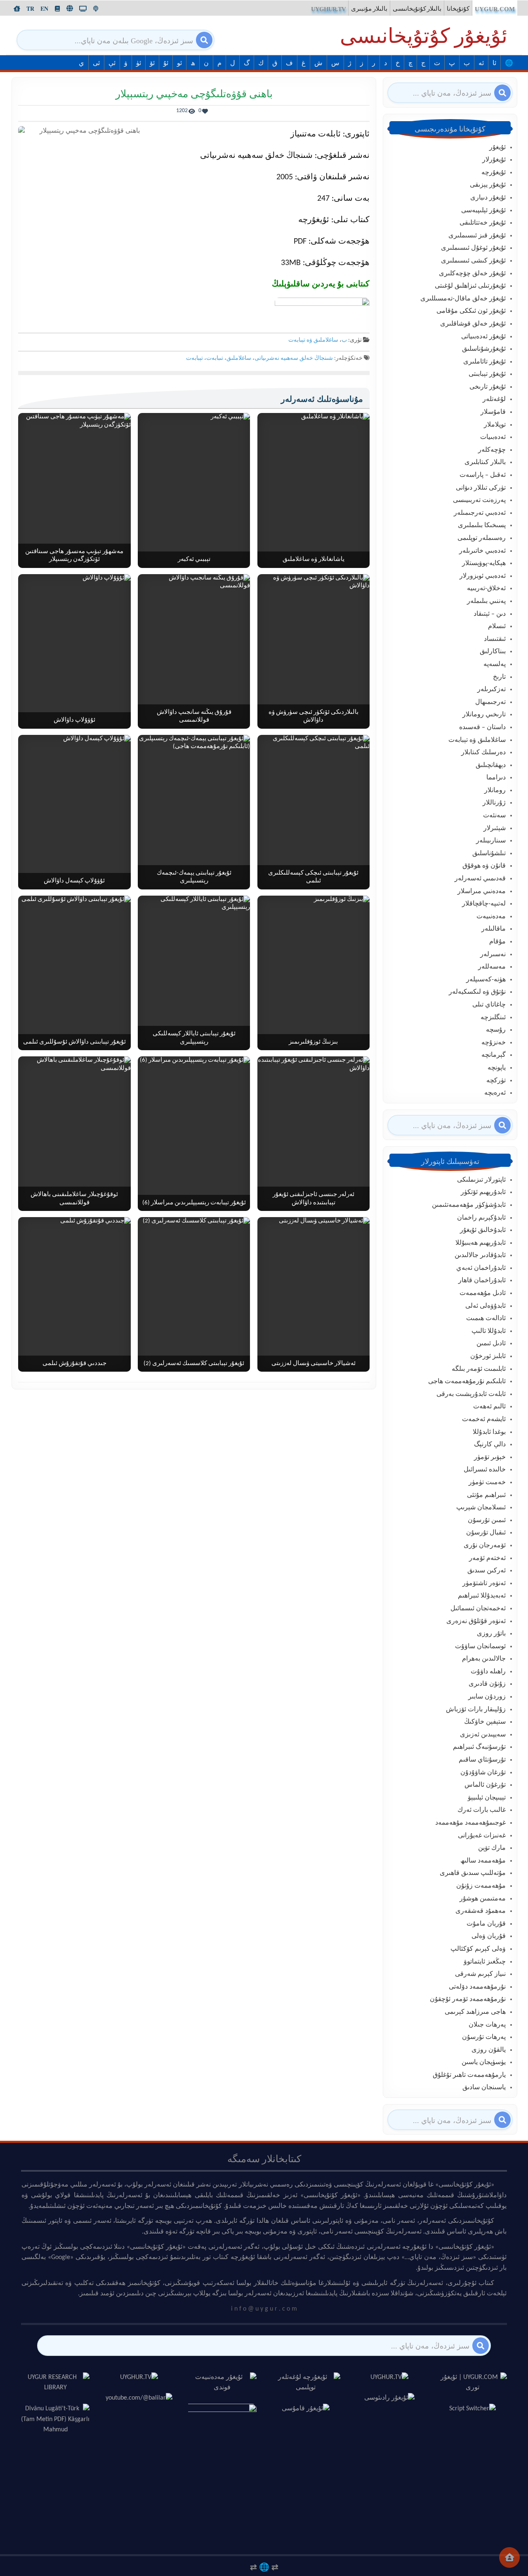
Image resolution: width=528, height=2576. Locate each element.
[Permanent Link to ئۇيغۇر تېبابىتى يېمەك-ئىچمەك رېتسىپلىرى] (194, 812)
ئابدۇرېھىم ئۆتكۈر (483, 1192)
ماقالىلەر (494, 929)
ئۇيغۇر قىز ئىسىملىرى (477, 236)
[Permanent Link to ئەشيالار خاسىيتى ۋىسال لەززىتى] (314, 1294)
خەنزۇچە (494, 1043)
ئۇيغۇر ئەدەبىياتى (483, 337)
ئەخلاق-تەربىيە (486, 589)
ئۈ (139, 63)
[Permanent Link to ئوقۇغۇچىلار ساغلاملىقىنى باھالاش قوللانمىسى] (74, 1134)
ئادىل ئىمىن (491, 1344)
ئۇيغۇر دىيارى (488, 198)
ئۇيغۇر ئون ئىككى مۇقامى (471, 311)
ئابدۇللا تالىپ (489, 1331)
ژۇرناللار (494, 803)
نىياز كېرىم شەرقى (480, 1974)
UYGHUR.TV (328, 9)
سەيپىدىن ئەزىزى (483, 1735)
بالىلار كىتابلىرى (485, 462)
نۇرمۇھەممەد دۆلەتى (477, 1987)
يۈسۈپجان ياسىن (484, 2062)
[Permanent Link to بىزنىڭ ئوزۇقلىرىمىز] (314, 973)
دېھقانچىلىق (491, 765)
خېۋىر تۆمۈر (490, 1457)
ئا (494, 63)
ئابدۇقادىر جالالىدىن (480, 1255)
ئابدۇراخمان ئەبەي (481, 1268)
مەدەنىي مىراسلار (482, 892)
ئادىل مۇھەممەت (483, 1293)
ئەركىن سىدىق (487, 1571)
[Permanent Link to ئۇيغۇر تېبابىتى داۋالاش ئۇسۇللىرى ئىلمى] (74, 973)
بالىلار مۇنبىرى (369, 9)
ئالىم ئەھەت (489, 1407)
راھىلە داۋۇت (488, 1672)
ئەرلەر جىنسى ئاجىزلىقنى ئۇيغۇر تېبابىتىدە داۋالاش (313, 1199)
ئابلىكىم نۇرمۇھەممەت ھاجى (467, 1382)
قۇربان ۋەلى (489, 1936)
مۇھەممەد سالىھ (483, 1861)
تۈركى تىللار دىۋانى (481, 488)
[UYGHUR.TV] (83, 9)
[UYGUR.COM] (17, 9)
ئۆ (152, 63)
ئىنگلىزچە (493, 1018)
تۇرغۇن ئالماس (485, 1785)
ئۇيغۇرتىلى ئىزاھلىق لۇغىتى (470, 286)
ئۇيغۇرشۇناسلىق (484, 349)
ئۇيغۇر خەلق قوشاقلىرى (473, 324)
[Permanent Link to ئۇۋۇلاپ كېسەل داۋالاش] (74, 812)
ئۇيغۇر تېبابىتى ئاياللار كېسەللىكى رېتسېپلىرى (194, 1038)
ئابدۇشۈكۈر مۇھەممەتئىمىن (469, 1205)
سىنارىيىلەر (491, 841)
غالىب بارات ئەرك (482, 1810)
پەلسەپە (495, 664)
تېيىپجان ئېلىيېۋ (487, 1798)
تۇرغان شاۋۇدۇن (483, 1773)
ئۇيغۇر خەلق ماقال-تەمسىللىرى (463, 299)
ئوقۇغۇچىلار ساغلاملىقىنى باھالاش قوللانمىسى (74, 1199)
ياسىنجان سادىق (484, 2088)
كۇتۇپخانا (458, 9)
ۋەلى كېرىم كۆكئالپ (478, 1949)
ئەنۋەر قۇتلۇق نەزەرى (476, 1621)
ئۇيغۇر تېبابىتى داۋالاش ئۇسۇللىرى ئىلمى (74, 1042)
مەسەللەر (492, 967)
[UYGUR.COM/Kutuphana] (57, 9)
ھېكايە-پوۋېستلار (484, 563)
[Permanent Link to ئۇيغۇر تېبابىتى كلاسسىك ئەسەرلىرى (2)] (194, 1294)
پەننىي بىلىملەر (486, 601)
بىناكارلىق (493, 652)
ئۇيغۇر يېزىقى (488, 185)
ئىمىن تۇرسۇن (487, 1520)
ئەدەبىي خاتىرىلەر (482, 551)
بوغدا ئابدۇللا (489, 1432)
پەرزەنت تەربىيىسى (479, 500)
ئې (112, 63)
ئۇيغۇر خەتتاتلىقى (483, 223)
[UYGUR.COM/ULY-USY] (70, 8)
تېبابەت (194, 358)
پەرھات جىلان (487, 2025)
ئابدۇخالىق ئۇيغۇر (483, 1230)
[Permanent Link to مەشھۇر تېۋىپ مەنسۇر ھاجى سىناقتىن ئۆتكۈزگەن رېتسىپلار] (74, 490)
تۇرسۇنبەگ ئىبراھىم (479, 1747)
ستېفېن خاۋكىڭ (485, 1722)
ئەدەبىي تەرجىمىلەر (480, 513)
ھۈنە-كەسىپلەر (486, 980)
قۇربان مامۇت (486, 1924)
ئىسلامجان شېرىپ (481, 1508)
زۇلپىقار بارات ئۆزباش (476, 1710)
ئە (481, 63)
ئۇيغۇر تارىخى (488, 387)
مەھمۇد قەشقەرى (481, 1911)
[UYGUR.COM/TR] (30, 9)
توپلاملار (495, 425)
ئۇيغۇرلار (494, 160)
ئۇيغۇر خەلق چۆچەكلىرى (472, 274)
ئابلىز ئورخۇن (488, 1356)
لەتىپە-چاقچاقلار (484, 904)
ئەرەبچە (495, 1093)
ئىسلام (497, 626)
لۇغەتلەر (494, 399)
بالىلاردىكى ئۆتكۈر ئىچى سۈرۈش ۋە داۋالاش (313, 717)
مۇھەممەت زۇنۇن (481, 1886)
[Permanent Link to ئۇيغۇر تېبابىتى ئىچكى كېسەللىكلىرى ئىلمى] (314, 812)
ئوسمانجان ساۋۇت (480, 1647)
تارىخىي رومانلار (484, 715)
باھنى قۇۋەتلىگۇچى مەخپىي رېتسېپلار (194, 95)
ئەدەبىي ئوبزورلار (483, 576)
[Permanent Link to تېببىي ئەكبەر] (194, 490)
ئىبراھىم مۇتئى (486, 1495)
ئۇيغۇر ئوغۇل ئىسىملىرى (473, 248)
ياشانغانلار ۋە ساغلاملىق (313, 560)
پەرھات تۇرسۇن (484, 2037)
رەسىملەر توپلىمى (482, 538)
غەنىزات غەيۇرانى (482, 1836)
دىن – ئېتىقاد (490, 614)
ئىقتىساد (495, 639)
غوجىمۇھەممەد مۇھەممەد (470, 1823)
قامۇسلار (493, 412)
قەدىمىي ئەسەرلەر (480, 879)
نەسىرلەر (493, 955)
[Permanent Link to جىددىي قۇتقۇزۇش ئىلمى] (74, 1294)
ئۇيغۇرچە (494, 173)
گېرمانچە (494, 1055)
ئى (96, 63)
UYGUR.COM (495, 9)
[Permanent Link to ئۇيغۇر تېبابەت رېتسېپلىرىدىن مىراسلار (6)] (194, 1134)
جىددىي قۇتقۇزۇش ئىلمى (74, 1364)
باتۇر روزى (491, 1634)
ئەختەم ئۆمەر (487, 1558)
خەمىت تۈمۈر (487, 1483)
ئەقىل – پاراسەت (483, 475)
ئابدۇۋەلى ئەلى (486, 1306)
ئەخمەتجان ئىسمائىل (478, 1609)
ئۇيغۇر (497, 148)
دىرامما (496, 778)
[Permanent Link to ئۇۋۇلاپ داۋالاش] (74, 651)
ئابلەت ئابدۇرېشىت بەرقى (471, 1394)
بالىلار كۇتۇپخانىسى (417, 9)
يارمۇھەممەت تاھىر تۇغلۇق (469, 2075)
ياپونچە (497, 1068)
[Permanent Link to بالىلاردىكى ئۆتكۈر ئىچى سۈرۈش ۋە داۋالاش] (314, 651)
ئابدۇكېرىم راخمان (481, 1218)
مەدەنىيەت (491, 917)
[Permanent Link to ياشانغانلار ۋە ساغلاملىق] (314, 490)
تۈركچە (496, 1081)
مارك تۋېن (492, 1848)
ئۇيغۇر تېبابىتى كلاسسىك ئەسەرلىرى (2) (194, 1364)
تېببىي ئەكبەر (194, 560)
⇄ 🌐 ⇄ (264, 2567)
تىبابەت (215, 358)
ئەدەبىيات (493, 437)
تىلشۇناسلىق (489, 854)
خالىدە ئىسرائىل (485, 1470)
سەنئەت (494, 816)
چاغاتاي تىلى (489, 1005)
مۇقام (497, 942)
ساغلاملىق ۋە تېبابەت (313, 340)
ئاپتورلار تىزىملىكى (481, 1180)
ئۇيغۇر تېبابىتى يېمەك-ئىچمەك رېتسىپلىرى (194, 877)
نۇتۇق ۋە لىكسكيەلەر (477, 992)
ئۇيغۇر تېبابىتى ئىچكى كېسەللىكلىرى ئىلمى (313, 877)
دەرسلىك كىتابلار (483, 753)
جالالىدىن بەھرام (484, 1659)
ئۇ (166, 63)
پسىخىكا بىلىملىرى (482, 526)
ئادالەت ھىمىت (486, 1318)
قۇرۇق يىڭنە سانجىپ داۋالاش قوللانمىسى (194, 717)
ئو (179, 63)
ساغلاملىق (239, 358)
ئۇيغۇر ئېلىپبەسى (483, 211)
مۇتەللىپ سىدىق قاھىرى (473, 1873)
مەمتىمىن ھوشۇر (483, 1899)
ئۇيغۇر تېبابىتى (487, 374)
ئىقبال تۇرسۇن (486, 1533)
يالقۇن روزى (489, 2050)
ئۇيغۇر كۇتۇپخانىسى (424, 38)
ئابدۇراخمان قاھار (482, 1281)
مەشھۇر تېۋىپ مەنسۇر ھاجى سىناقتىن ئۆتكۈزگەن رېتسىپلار (74, 556)
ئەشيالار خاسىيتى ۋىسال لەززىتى (313, 1364)
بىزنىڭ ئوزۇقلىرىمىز (313, 1042)
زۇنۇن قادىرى (487, 1684)
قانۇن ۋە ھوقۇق (484, 866)
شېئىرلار (495, 828)
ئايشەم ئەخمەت (484, 1419)
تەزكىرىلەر (491, 690)
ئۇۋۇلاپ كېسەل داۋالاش (74, 881)
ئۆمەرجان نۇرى (485, 1546)
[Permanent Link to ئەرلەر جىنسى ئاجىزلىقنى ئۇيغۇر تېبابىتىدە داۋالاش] (314, 1134)
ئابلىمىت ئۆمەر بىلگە (479, 1369)
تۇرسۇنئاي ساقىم (482, 1760)
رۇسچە (496, 1030)
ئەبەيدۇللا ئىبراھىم (482, 1596)
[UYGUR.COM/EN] (44, 9)
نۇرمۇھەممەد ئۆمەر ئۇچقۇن (468, 1999)
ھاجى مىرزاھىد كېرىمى (475, 2012)
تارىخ (499, 677)
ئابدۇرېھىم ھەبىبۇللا (481, 1243)
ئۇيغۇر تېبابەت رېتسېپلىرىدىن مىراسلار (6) (194, 1203)
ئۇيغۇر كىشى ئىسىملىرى (473, 261)
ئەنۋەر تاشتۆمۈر (484, 1584)
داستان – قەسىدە (482, 727)
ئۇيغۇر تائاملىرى (484, 362)
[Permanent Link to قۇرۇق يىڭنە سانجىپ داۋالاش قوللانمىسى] (194, 651)
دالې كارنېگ (490, 1445)
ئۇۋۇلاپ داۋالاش (74, 720)
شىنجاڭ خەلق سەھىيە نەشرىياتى (294, 358)
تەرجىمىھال (490, 702)
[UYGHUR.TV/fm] (96, 9)
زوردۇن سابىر (487, 1697)
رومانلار (495, 791)
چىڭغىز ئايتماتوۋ (485, 1962)
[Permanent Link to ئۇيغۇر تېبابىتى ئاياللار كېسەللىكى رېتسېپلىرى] (194, 973)
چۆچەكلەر (492, 450)
